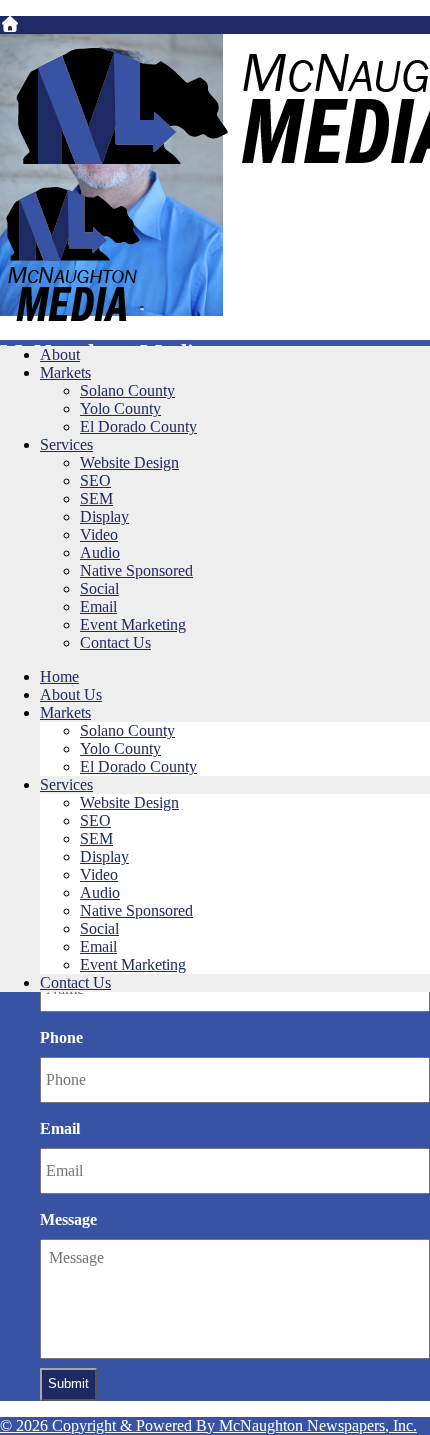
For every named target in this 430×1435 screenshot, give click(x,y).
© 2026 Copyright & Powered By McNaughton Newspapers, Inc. (208, 1425)
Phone (61, 1037)
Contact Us (115, 642)
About (60, 354)
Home (59, 676)
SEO (95, 480)
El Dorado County (138, 426)
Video (99, 534)
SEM (96, 498)
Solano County (127, 390)
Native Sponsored (136, 570)
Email (98, 606)
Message (68, 1219)
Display (104, 516)
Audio (100, 552)
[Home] (10, 24)
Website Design (129, 462)
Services (66, 444)
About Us (71, 694)
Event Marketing (133, 624)
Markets (65, 372)
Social (99, 588)
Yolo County (120, 408)
